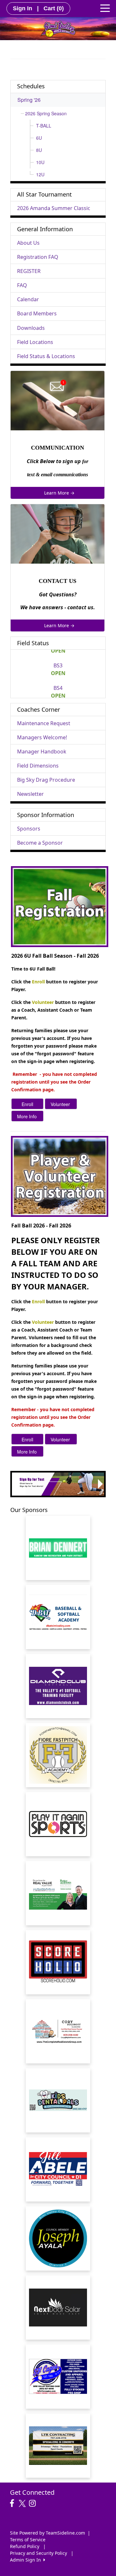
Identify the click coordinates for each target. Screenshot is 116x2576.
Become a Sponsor (40, 843)
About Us (28, 243)
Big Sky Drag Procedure (46, 780)
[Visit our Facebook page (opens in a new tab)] (14, 2503)
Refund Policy (25, 2546)
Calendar (28, 299)
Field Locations (35, 342)
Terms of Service (28, 2540)
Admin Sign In (27, 2560)
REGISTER (29, 271)
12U (40, 174)
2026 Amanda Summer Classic (54, 208)
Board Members (37, 313)
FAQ (22, 285)
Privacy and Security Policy (39, 2553)
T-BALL (44, 126)
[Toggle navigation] (105, 8)
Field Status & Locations (46, 356)
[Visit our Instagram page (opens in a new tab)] (34, 2503)
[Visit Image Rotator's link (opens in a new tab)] (57, 1484)
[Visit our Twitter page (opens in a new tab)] (23, 2503)
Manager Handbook (42, 752)
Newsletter (30, 794)
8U (39, 150)
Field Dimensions (38, 766)
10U (40, 162)
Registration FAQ (38, 257)
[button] (15, 1484)
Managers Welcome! (42, 737)
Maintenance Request (44, 723)
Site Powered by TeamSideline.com (48, 2533)
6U (39, 138)
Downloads (31, 328)
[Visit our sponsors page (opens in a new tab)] (58, 1617)
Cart (54, 8)
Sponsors (29, 829)
